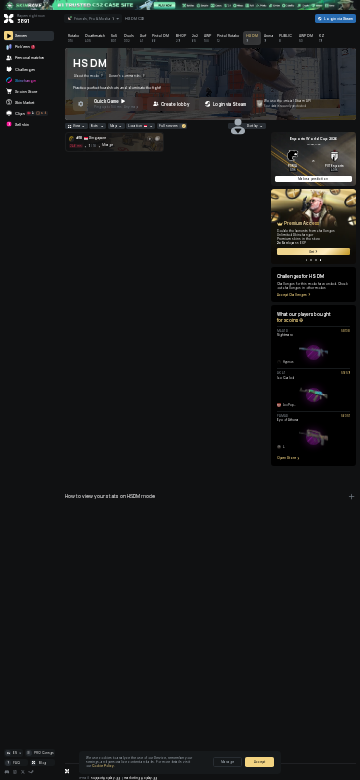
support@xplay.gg (105, 778)
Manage (227, 762)
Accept (259, 762)
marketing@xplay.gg (140, 778)
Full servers (168, 126)
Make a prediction (313, 179)
